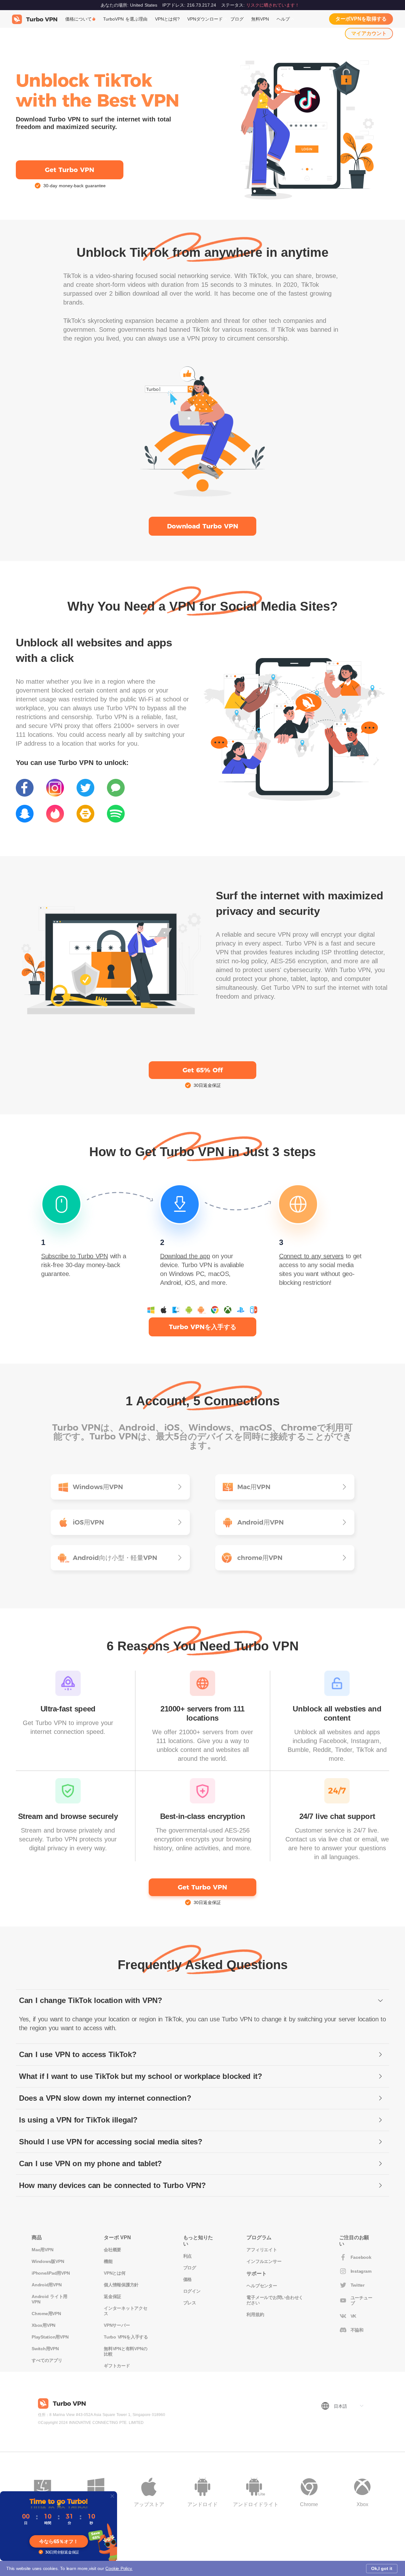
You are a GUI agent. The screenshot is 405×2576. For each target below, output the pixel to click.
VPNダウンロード (205, 19)
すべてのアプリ (47, 2360)
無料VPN (260, 19)
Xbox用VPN (44, 2325)
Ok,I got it (382, 2568)
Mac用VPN (42, 2250)
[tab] (202, 2001)
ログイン (192, 2291)
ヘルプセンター (262, 2286)
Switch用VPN (45, 2349)
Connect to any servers (311, 1256)
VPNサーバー (117, 2325)
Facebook (361, 2257)
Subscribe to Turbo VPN (75, 1256)
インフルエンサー (264, 2261)
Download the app (185, 1256)
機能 (108, 2261)
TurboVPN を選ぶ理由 (125, 19)
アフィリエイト (262, 2250)
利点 (188, 2256)
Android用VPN (47, 2285)
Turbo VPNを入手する (126, 2337)
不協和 (357, 2330)
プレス (190, 2303)
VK (354, 2316)
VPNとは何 (115, 2273)
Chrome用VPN (46, 2314)
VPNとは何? (167, 19)
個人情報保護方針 (121, 2285)
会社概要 (112, 2250)
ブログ (237, 19)
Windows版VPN (48, 2261)
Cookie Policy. (119, 2568)
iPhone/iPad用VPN (51, 2273)
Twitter (358, 2285)
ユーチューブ (361, 2300)
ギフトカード (117, 2366)
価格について (78, 19)
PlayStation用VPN (50, 2337)
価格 (188, 2279)
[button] (202, 2001)
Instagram (361, 2271)
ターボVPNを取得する (361, 19)
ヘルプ (283, 19)
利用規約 (255, 2314)
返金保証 (112, 2296)
